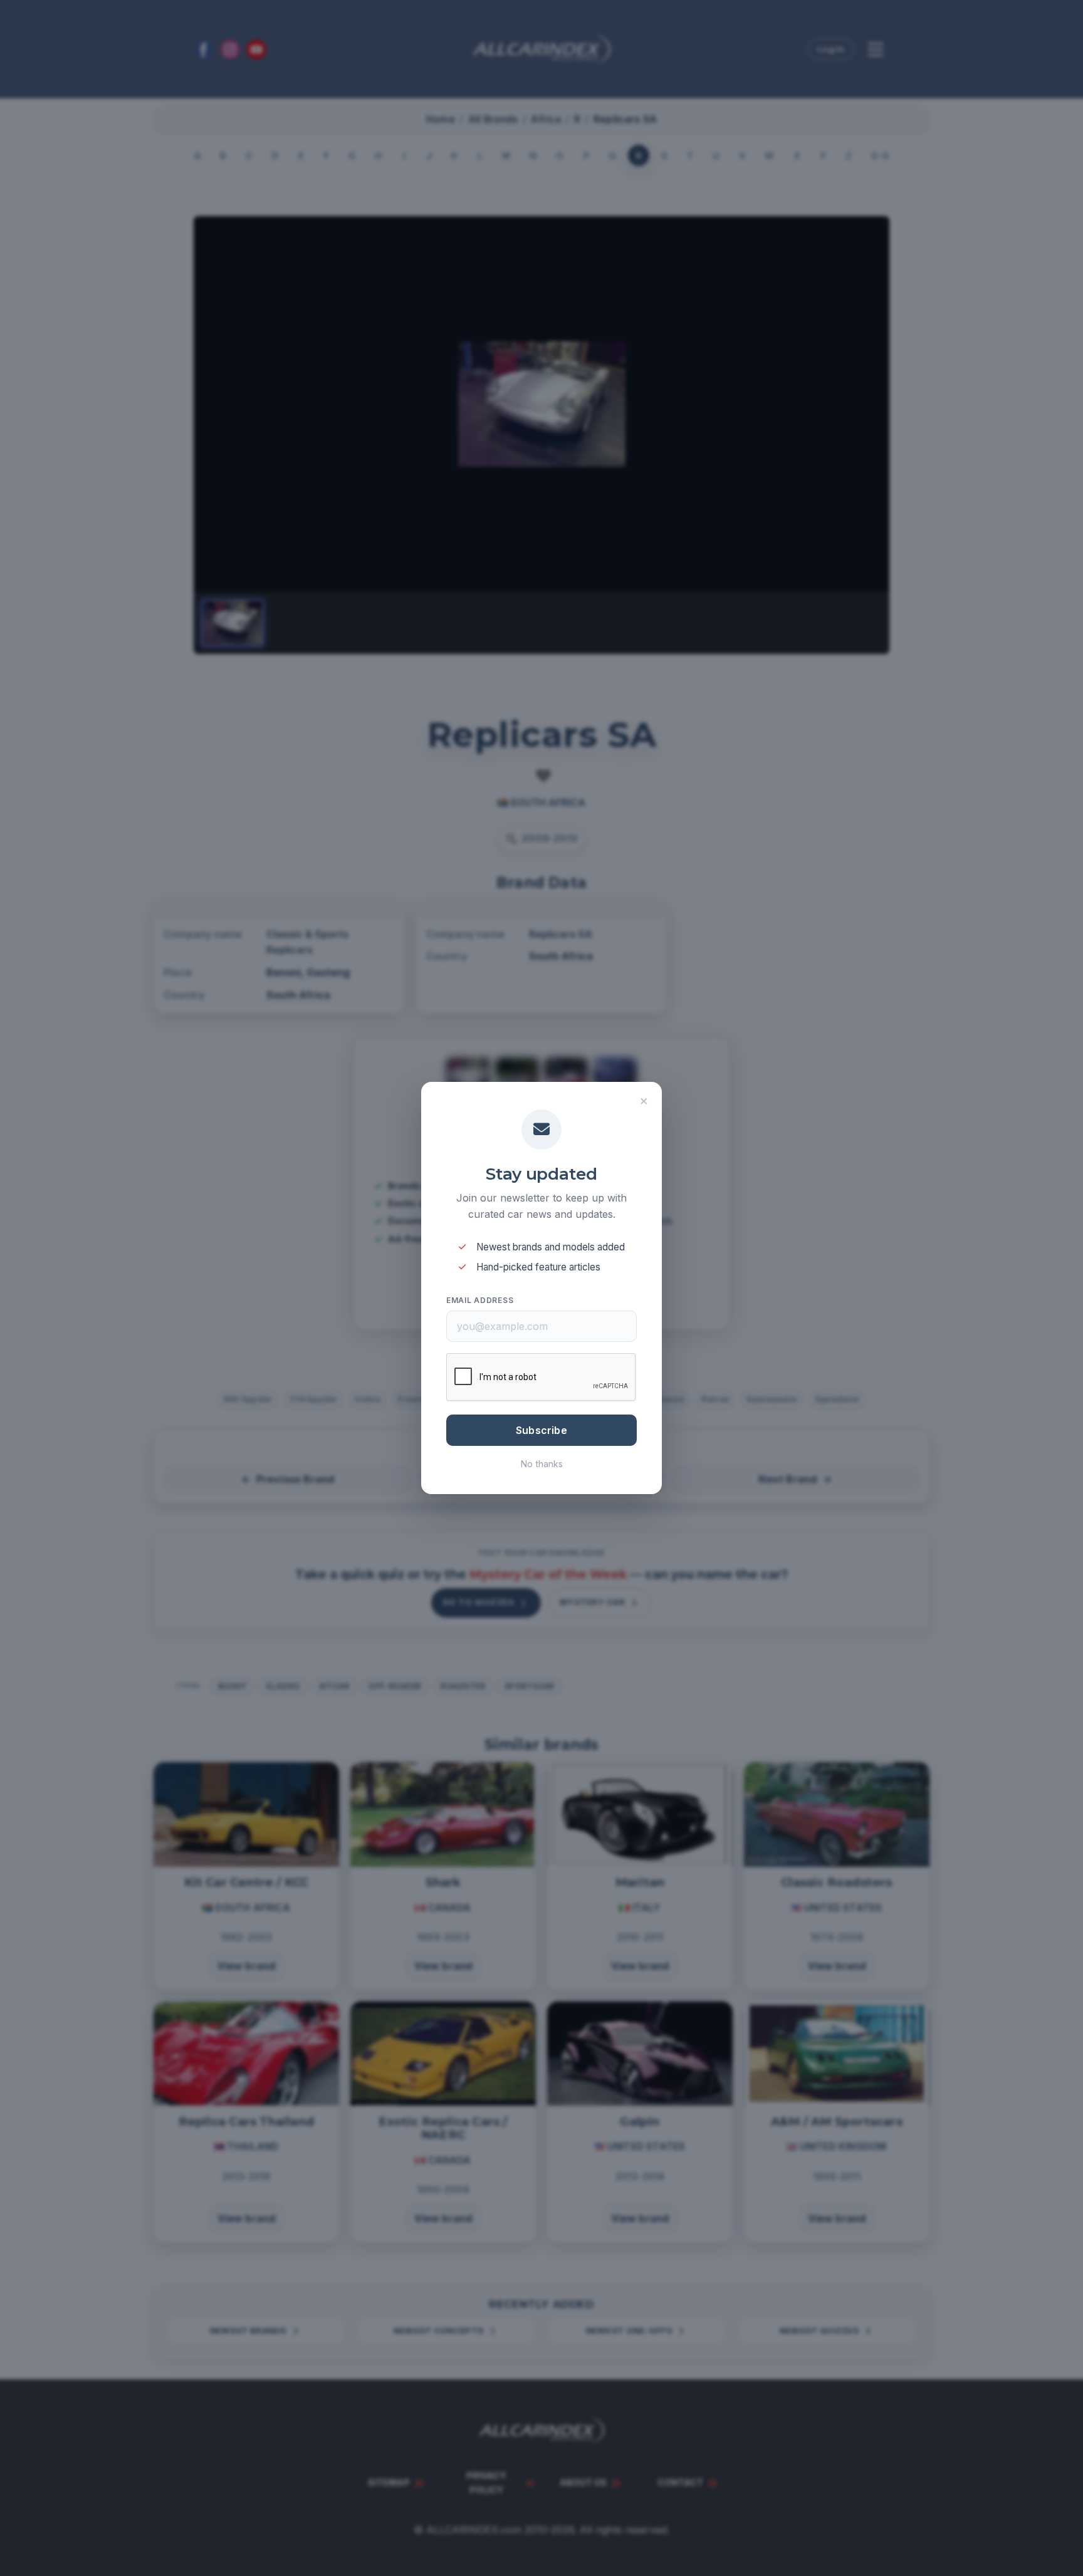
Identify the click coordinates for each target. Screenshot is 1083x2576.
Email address (480, 1300)
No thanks (542, 1464)
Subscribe (541, 1430)
